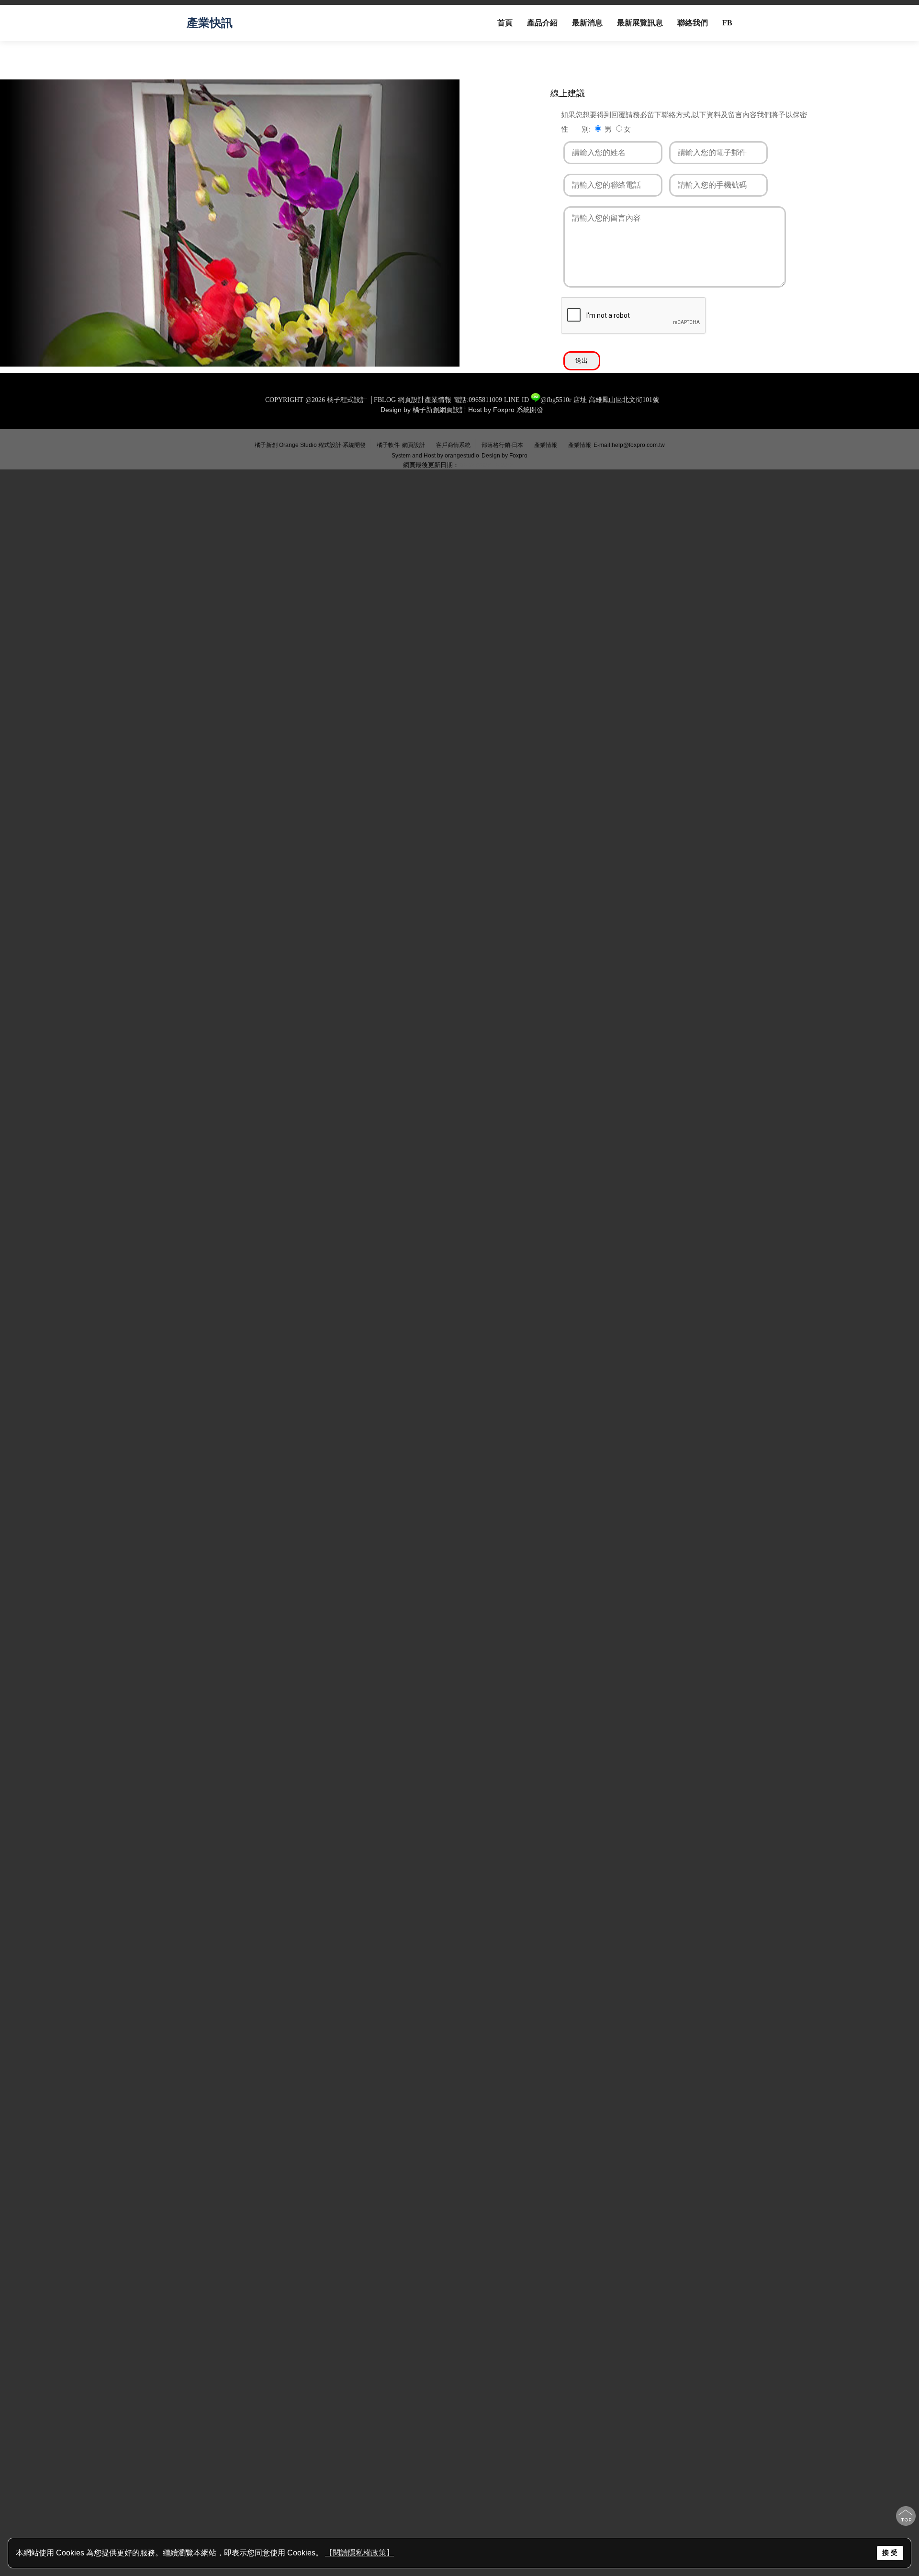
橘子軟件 (388, 445)
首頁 (505, 23)
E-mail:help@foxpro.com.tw (629, 445)
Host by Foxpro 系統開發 (506, 410)
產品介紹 (542, 23)
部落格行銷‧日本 (502, 445)
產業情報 (546, 445)
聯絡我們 (693, 23)
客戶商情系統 (453, 445)
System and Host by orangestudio (435, 456)
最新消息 (587, 23)
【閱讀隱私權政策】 (359, 2553)
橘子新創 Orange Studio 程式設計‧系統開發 (310, 445)
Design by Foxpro (504, 456)
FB (727, 23)
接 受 (890, 2553)
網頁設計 (414, 445)
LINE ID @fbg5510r (538, 400)
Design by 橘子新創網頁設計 (424, 410)
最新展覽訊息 (640, 23)
